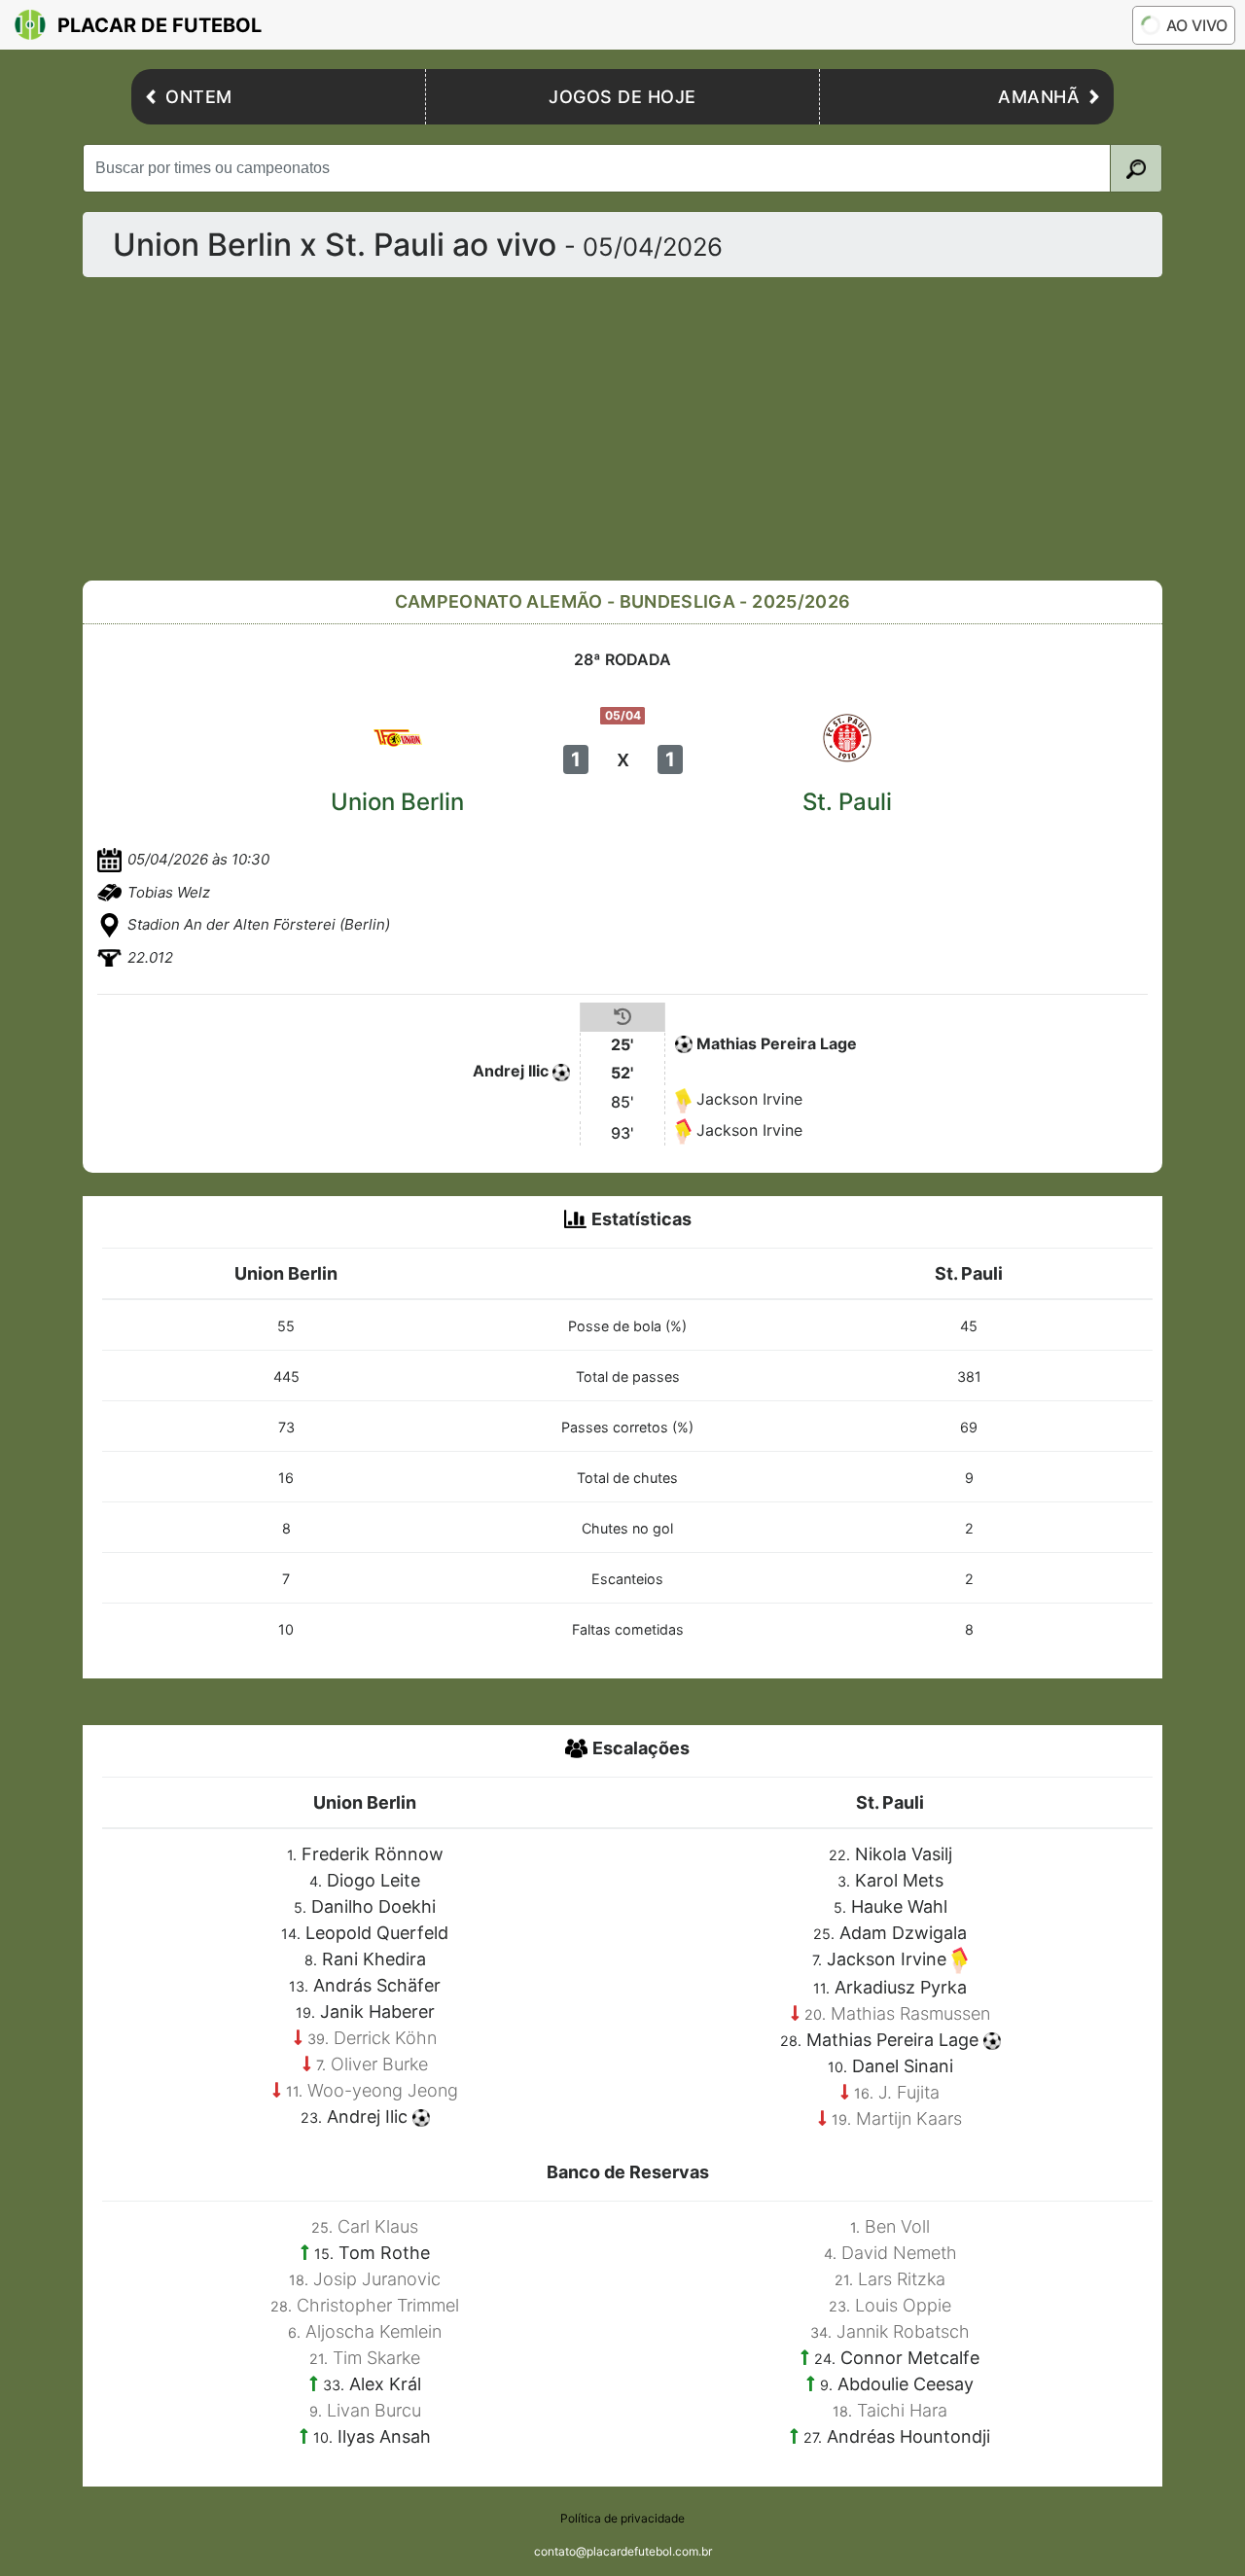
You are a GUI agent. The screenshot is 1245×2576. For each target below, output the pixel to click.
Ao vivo (1197, 25)
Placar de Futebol (160, 25)
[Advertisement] (622, 429)
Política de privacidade (622, 2518)
